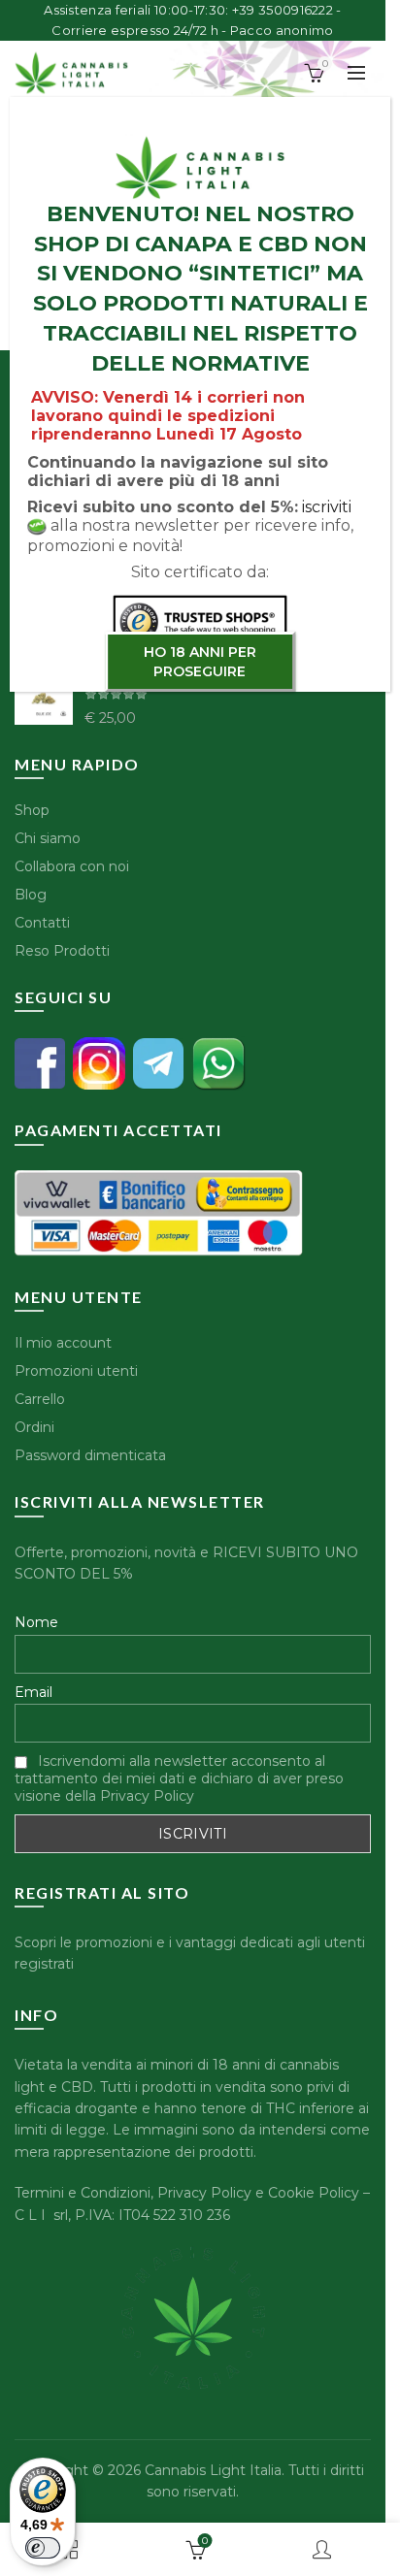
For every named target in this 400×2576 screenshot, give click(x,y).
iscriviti (327, 507)
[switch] (43, 2548)
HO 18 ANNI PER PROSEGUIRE (200, 662)
